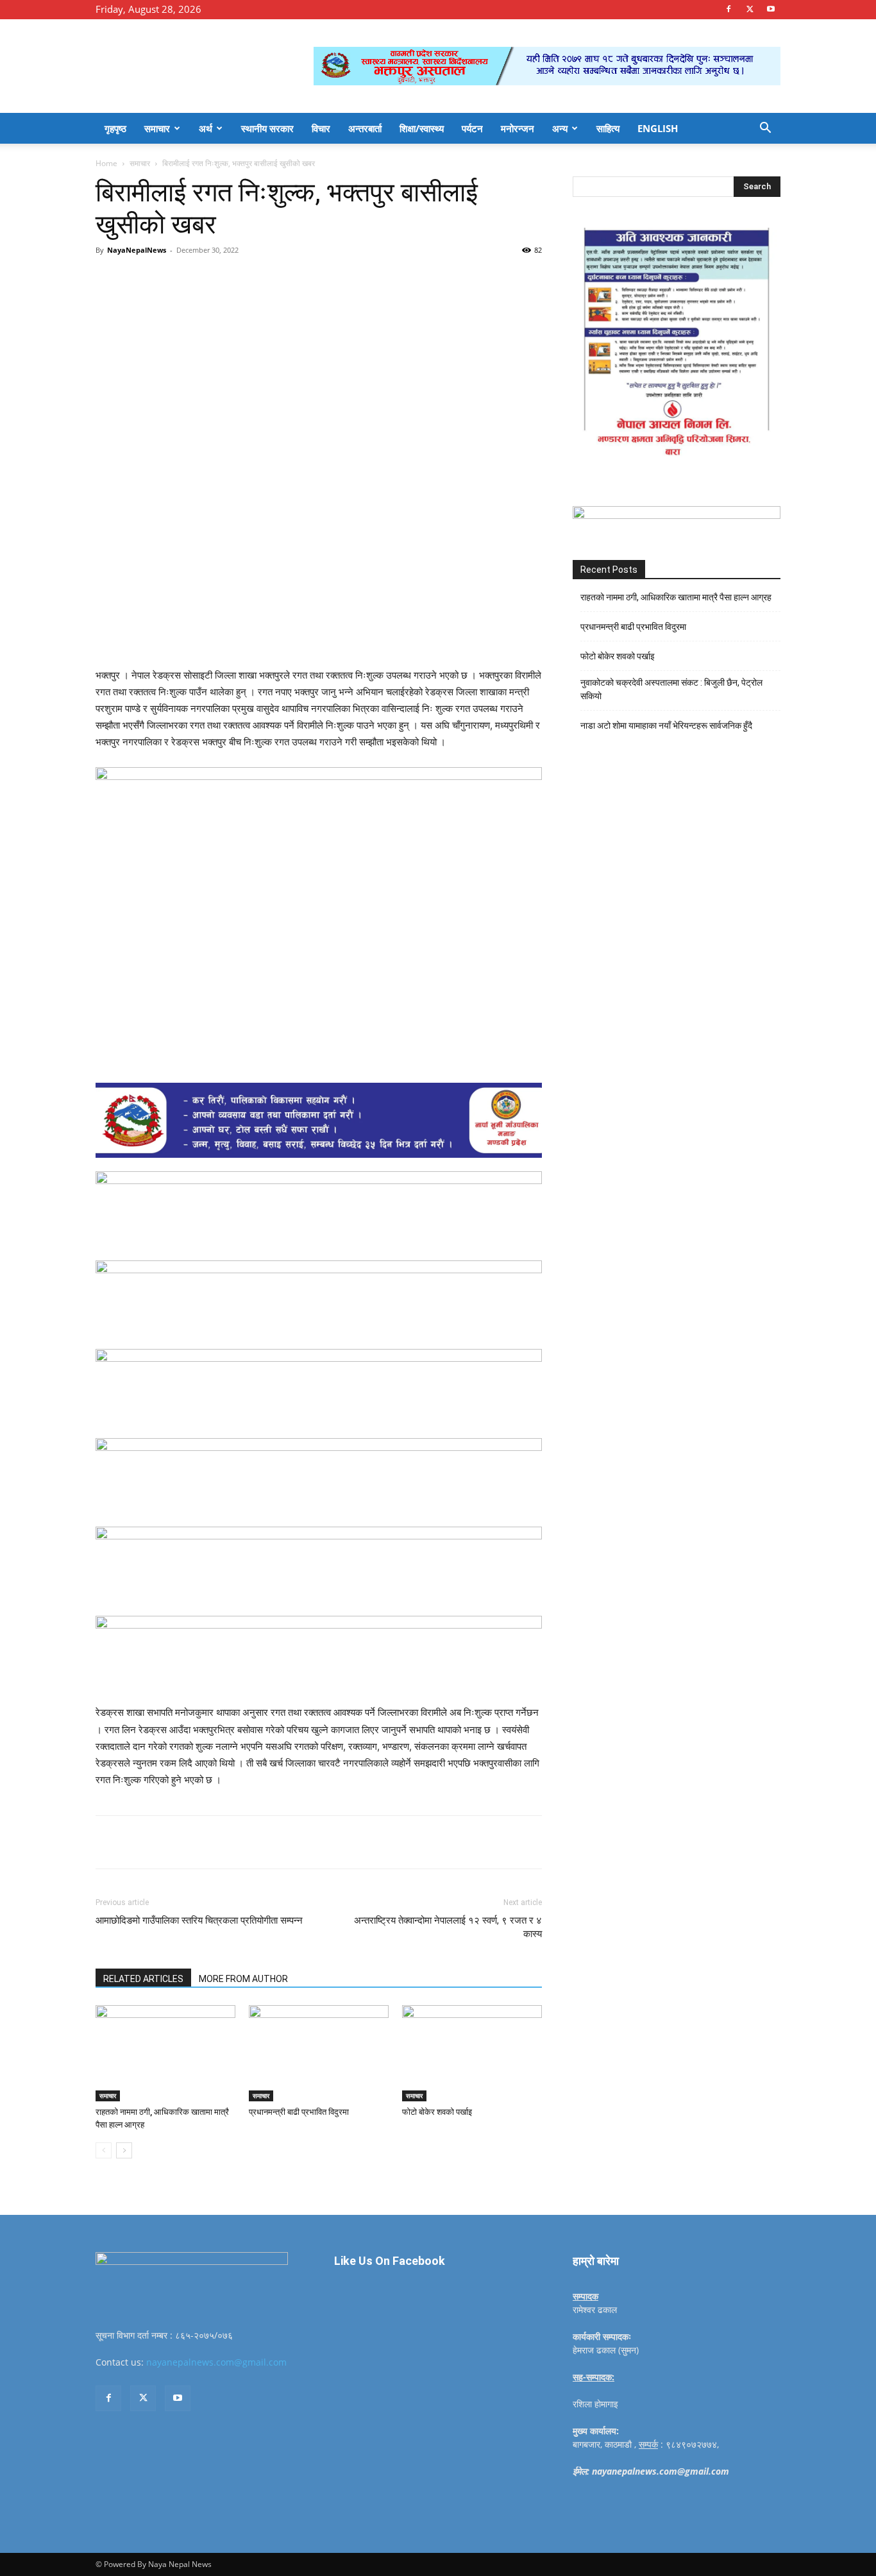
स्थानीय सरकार (267, 128)
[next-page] (124, 2150)
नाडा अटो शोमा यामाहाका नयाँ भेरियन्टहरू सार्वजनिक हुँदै (666, 725)
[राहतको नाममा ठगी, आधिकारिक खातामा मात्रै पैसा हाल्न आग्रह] (165, 2053)
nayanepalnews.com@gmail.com (216, 2362)
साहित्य (608, 128)
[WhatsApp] (273, 279)
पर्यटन (472, 128)
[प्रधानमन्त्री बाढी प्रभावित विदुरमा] (319, 2053)
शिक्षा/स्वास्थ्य (422, 128)
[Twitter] (750, 9)
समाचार (157, 128)
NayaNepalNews (137, 250)
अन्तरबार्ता (365, 128)
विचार (321, 128)
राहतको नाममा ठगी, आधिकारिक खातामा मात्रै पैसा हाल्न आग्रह (676, 597)
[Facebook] (729, 9)
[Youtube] (771, 9)
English (658, 128)
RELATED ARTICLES (143, 1979)
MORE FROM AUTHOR (243, 1979)
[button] (765, 129)
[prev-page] (104, 2150)
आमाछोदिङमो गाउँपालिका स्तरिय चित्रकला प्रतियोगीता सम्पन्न (199, 1920)
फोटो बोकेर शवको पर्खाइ (437, 2112)
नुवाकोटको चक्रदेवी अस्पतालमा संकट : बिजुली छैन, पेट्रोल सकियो (671, 689)
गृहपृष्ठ (115, 128)
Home (106, 163)
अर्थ (206, 128)
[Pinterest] (243, 279)
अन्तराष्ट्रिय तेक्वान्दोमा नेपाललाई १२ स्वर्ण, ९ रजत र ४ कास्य (448, 1927)
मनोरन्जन (518, 128)
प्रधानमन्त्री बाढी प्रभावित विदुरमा (299, 2112)
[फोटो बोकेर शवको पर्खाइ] (472, 2053)
